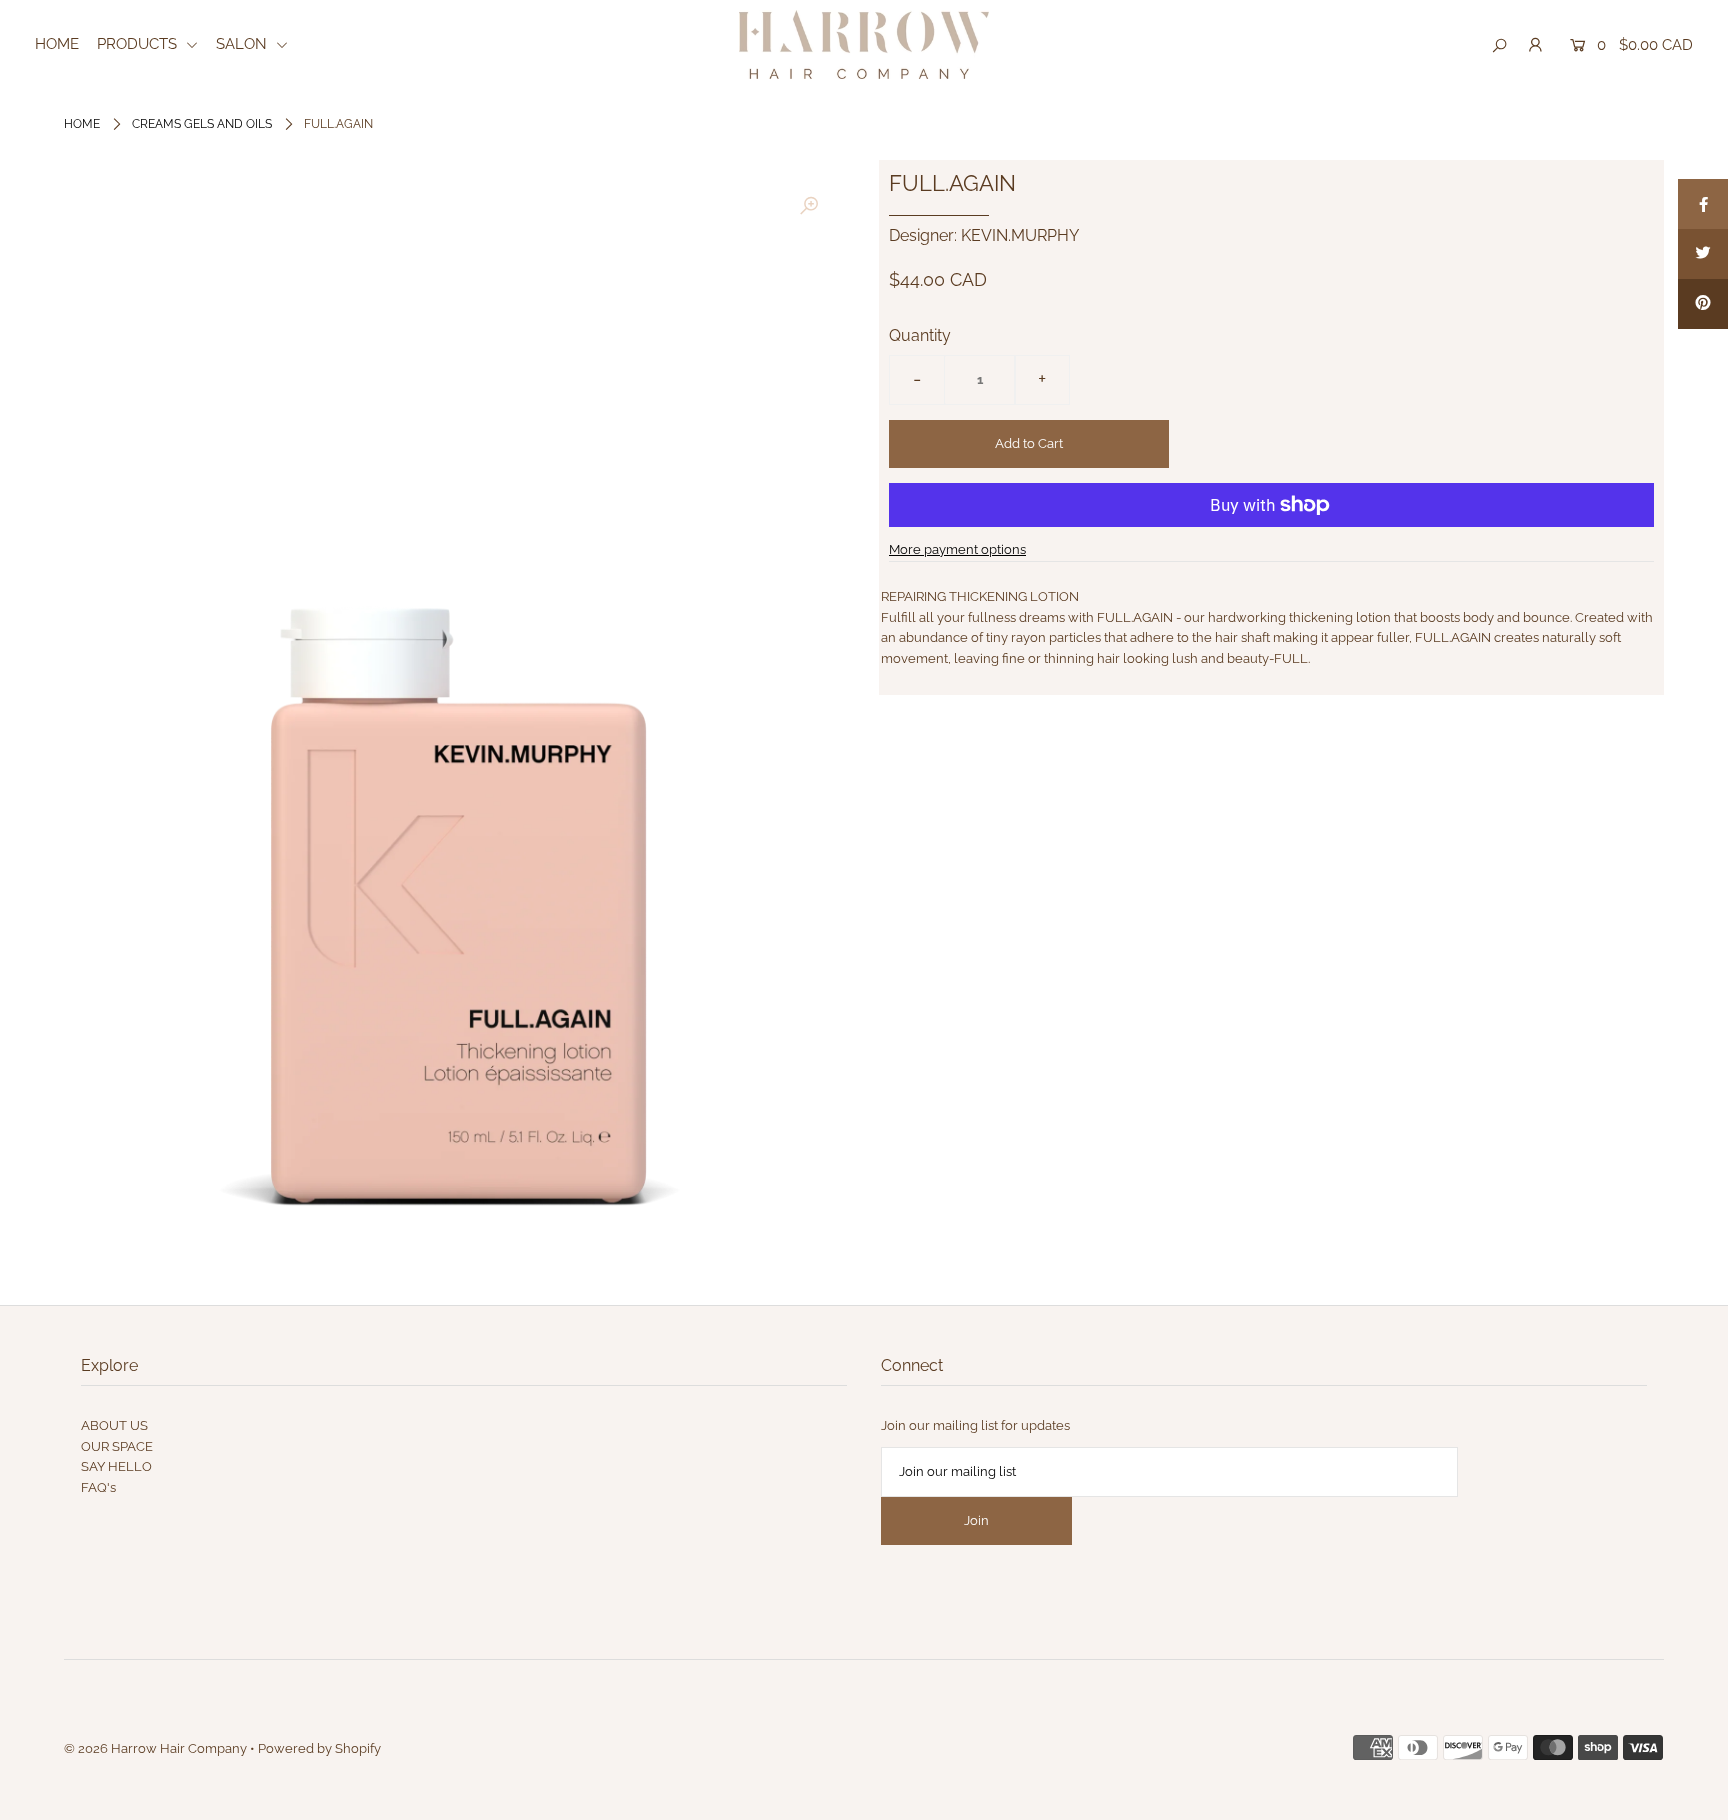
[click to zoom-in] (809, 207)
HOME (57, 44)
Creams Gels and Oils (202, 124)
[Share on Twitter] (1703, 254)
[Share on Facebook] (1703, 204)
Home (82, 124)
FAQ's (98, 1487)
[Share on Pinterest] (1703, 304)
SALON (243, 44)
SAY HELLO (116, 1466)
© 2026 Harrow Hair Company (155, 1748)
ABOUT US (114, 1425)
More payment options (957, 549)
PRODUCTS (139, 44)
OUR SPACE (117, 1446)
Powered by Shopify (319, 1748)
